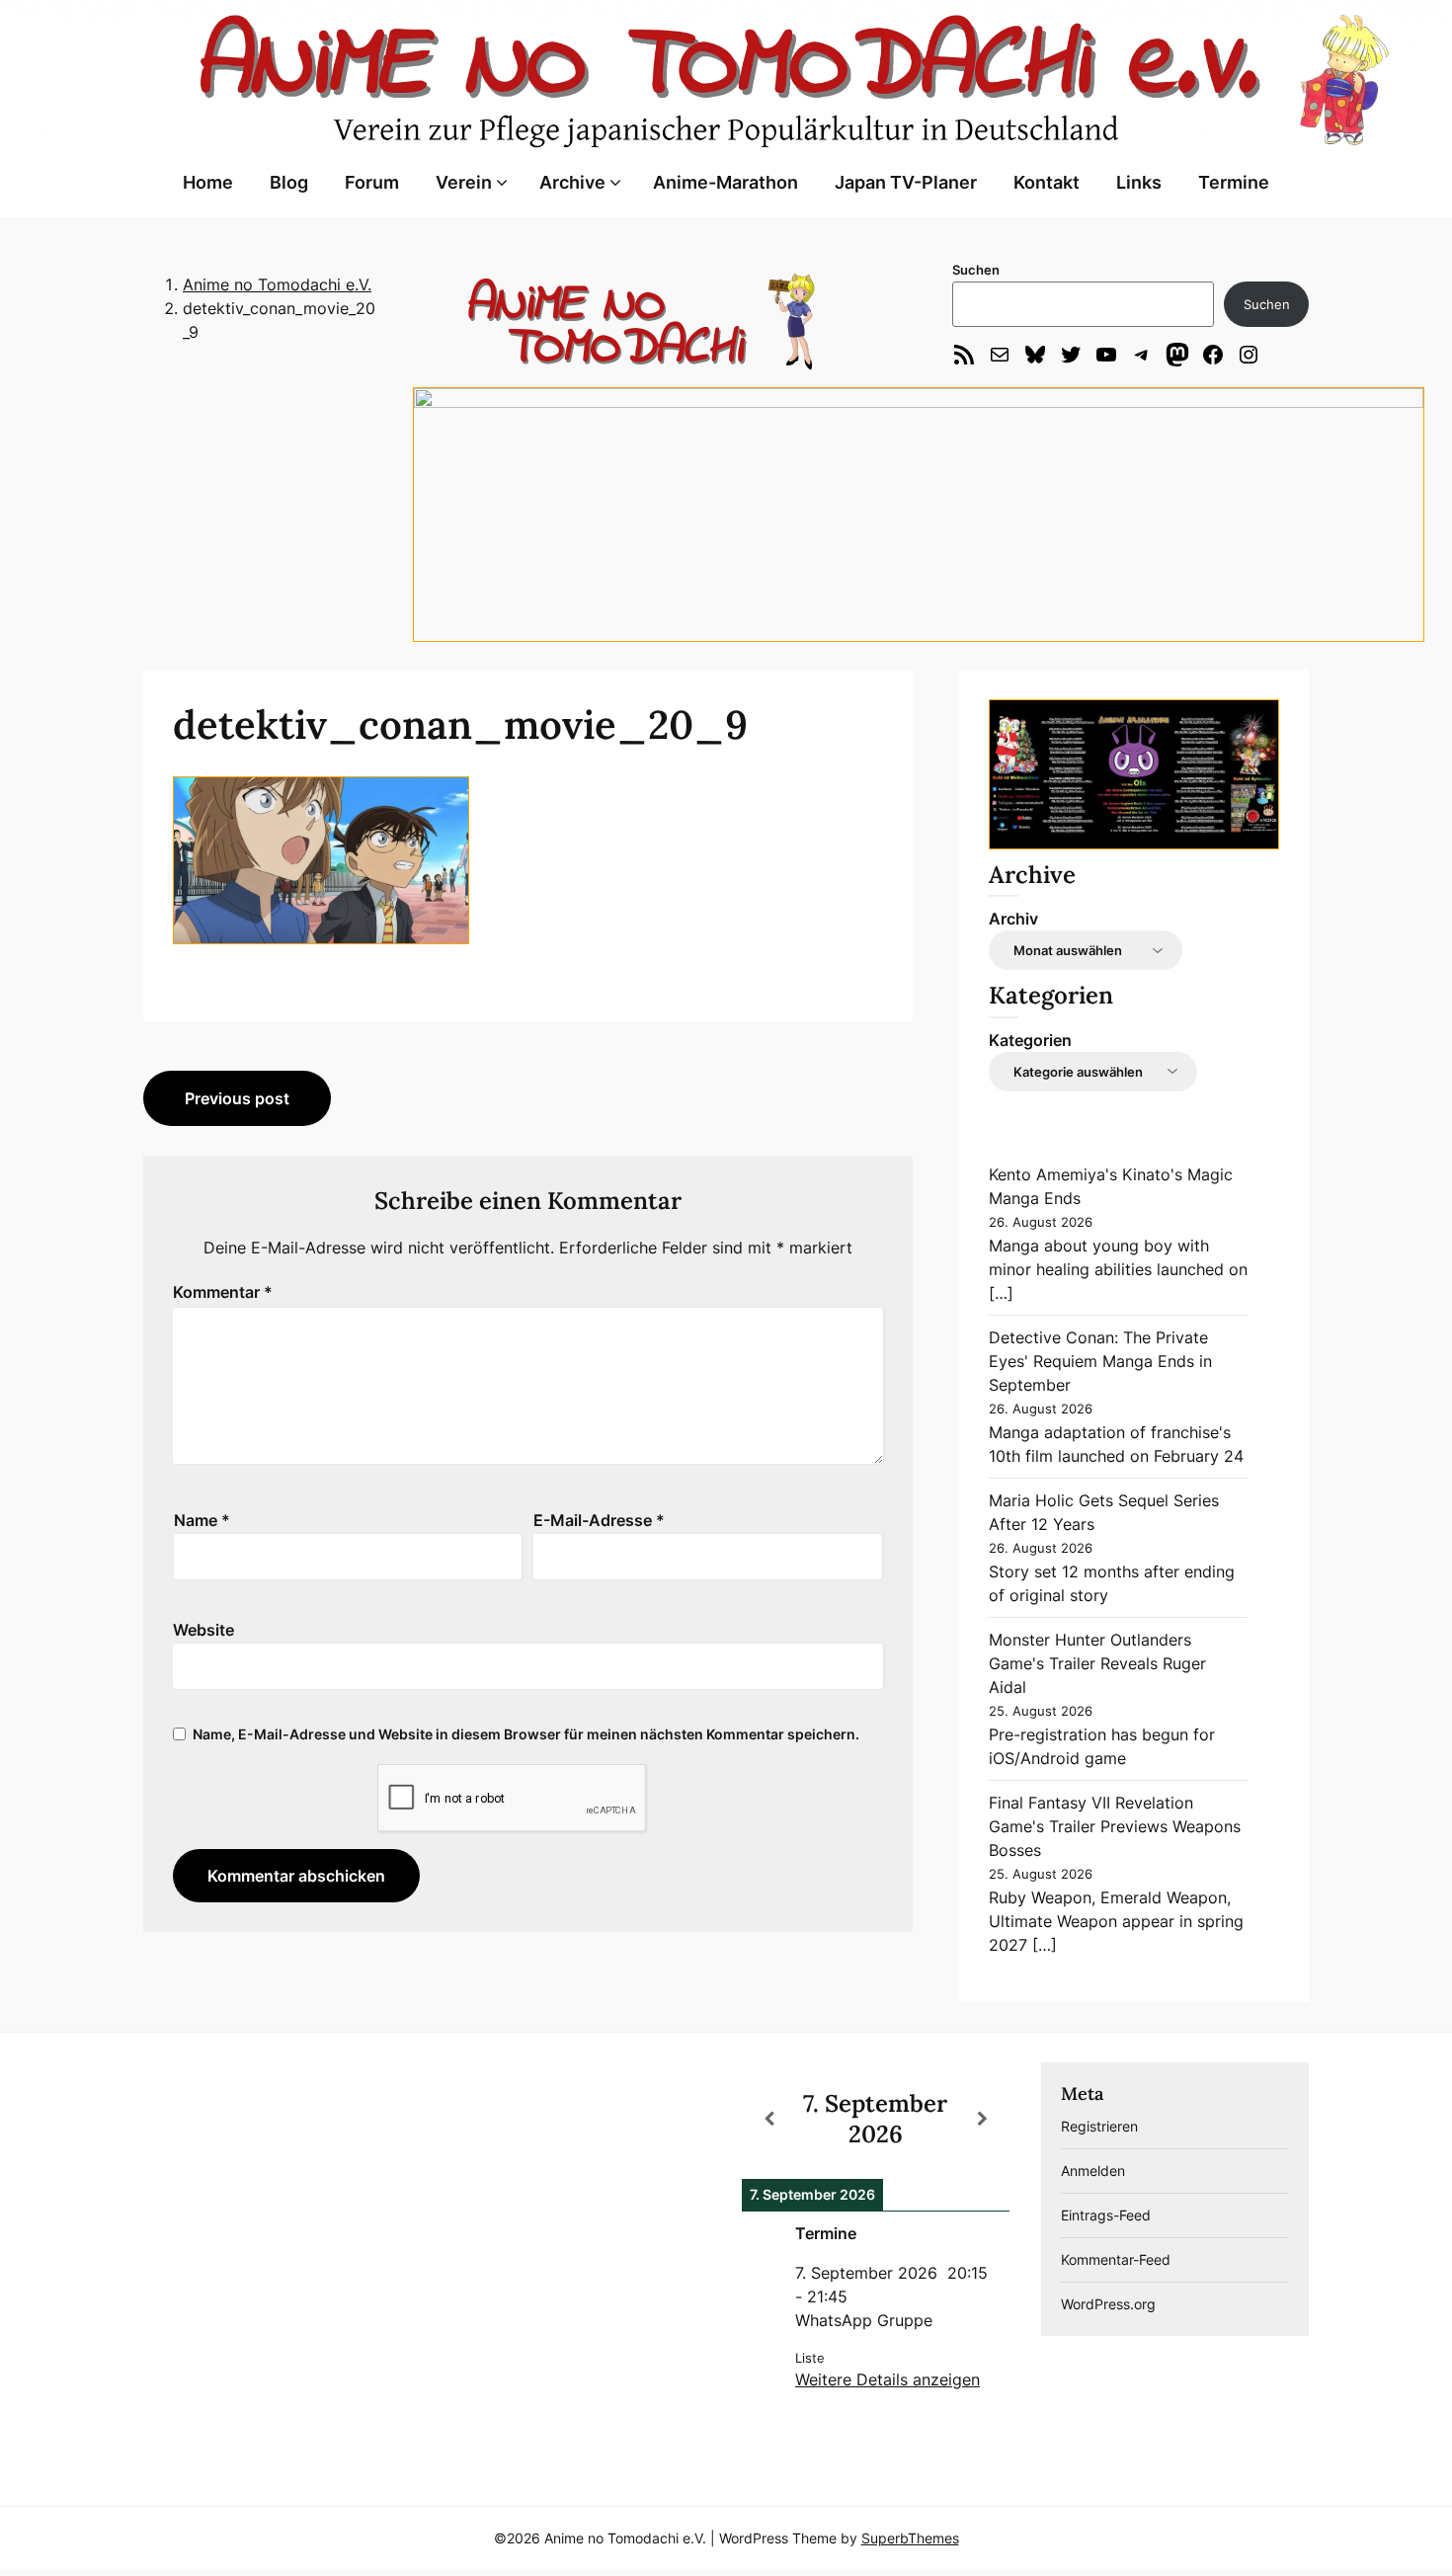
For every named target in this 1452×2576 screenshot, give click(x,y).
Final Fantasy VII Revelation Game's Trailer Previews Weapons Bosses (1115, 1826)
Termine (1234, 182)
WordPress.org (1108, 2304)
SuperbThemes (910, 2538)
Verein (464, 182)
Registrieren (1099, 2126)
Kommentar (223, 1292)
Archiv (1013, 919)
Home (208, 182)
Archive (572, 182)
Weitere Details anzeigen (887, 2379)
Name (202, 1520)
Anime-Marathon (726, 182)
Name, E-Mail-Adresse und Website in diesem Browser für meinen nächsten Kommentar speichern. (526, 1734)
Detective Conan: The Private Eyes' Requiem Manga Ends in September (1100, 1361)
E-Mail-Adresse (599, 1520)
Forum (372, 182)
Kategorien (1030, 1040)
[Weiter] (983, 2119)
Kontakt (1047, 182)
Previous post (237, 1098)
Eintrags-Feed (1106, 2215)
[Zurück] (768, 2119)
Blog (289, 182)
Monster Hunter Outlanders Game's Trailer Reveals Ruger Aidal (1097, 1663)
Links (1139, 182)
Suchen (976, 270)
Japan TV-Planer (906, 182)
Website (203, 1630)
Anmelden (1093, 2171)
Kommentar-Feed (1116, 2259)
